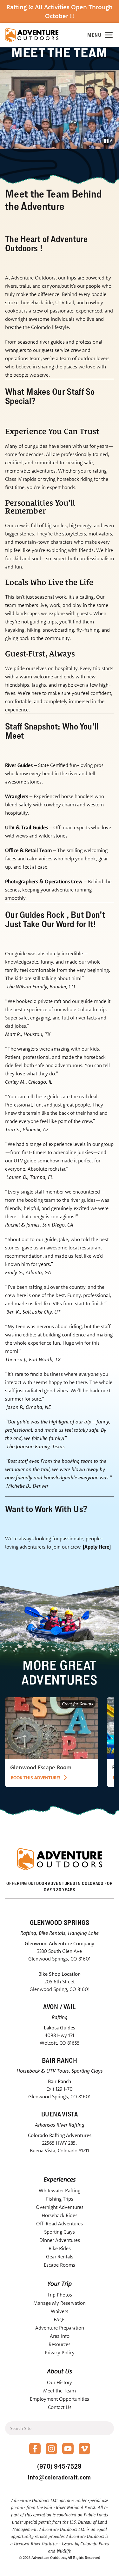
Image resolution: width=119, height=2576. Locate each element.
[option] (52, 1742)
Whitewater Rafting (60, 2190)
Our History (60, 2382)
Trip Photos (60, 2295)
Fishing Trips (60, 2199)
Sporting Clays (60, 2232)
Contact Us (60, 2407)
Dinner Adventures (60, 2240)
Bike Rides (60, 2248)
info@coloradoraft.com (60, 2477)
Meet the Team (60, 2391)
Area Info (60, 2336)
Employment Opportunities (60, 2399)
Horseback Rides (60, 2215)
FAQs (60, 2319)
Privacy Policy (60, 2352)
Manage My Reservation (60, 2303)
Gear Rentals (60, 2257)
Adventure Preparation (60, 2328)
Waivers (60, 2311)
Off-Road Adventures (60, 2223)
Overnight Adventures (60, 2207)
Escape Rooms (60, 2265)
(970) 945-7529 (59, 2466)
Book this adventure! (36, 1778)
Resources (60, 2344)
